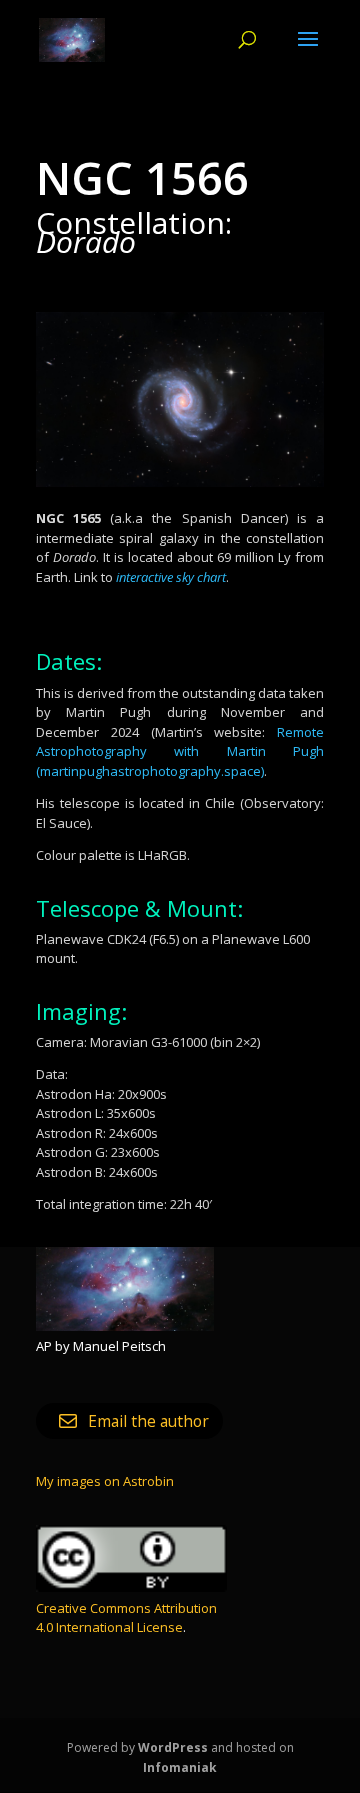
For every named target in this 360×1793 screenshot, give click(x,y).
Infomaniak (180, 1767)
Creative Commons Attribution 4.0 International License (126, 1618)
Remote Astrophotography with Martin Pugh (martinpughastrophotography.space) (180, 751)
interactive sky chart (171, 577)
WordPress (173, 1747)
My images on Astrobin (105, 1481)
